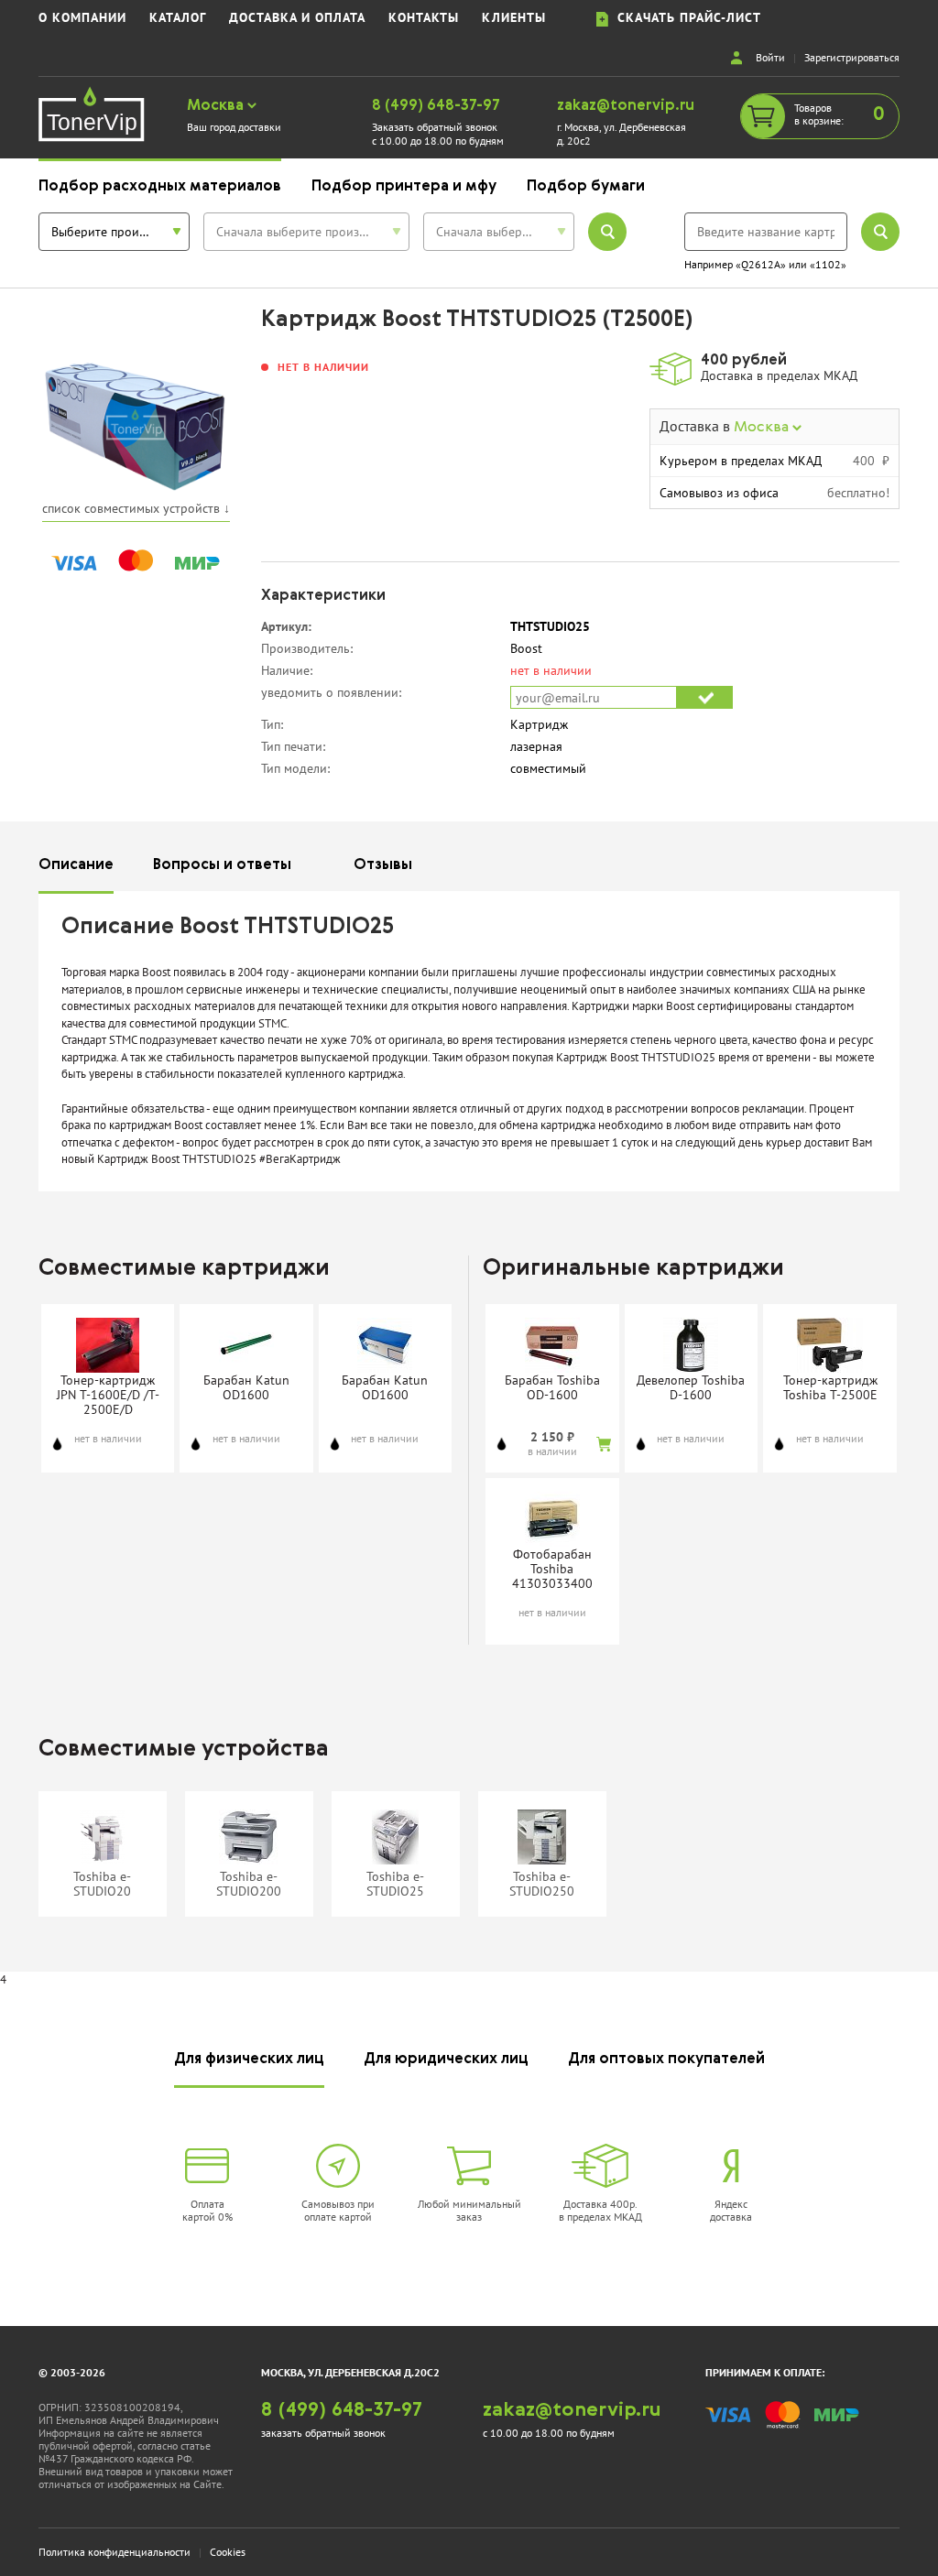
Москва (217, 106)
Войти (770, 57)
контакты (424, 18)
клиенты (514, 18)
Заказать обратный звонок (435, 127)
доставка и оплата (297, 18)
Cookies (228, 2552)
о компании (82, 18)
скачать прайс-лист (685, 18)
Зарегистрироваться (852, 57)
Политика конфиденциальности (115, 2552)
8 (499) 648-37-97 (436, 106)
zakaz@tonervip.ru (626, 106)
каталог (178, 18)
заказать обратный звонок (323, 2433)
